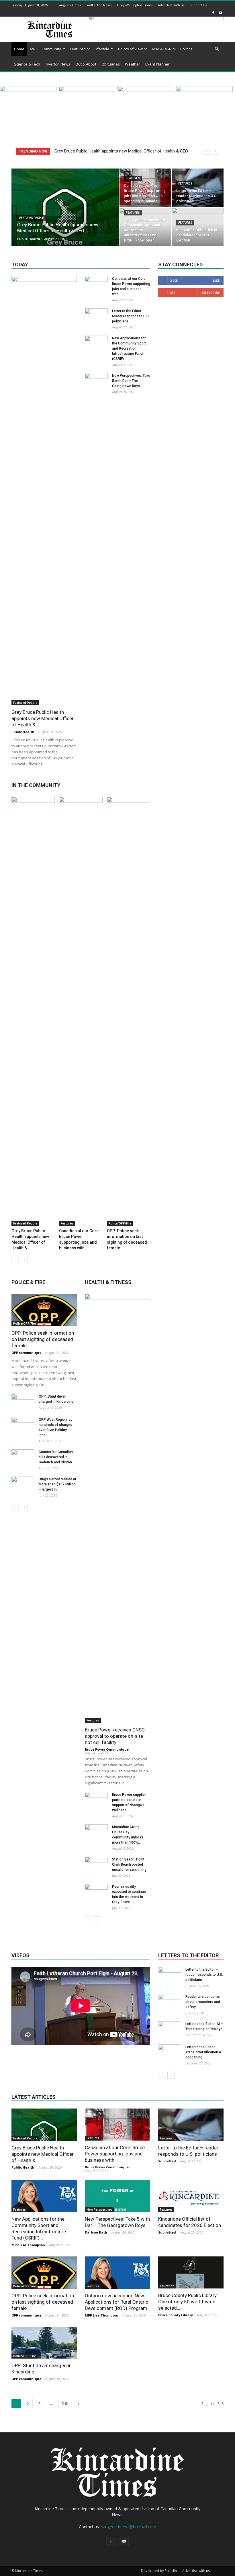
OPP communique (26, 1353)
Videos (20, 1955)
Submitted (167, 2161)
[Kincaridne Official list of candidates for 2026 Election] (191, 2196)
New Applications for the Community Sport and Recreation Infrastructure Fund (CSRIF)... (129, 348)
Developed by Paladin (159, 2571)
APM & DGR (161, 49)
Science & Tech (27, 64)
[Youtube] (220, 13)
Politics (186, 49)
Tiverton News (58, 64)
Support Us (198, 5)
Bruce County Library (176, 2315)
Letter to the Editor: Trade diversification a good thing (203, 2052)
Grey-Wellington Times (135, 5)
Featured (78, 49)
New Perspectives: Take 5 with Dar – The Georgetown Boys (131, 381)
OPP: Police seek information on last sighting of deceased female (43, 1339)
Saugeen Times (69, 5)
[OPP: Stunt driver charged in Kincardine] (44, 2343)
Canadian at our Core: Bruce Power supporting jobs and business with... (115, 2154)
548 (65, 2404)
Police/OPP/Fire (120, 1223)
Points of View (130, 49)
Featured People (32, 218)
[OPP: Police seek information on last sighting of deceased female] (129, 1011)
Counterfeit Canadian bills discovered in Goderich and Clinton (56, 1457)
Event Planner (157, 64)
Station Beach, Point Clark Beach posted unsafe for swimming (129, 1864)
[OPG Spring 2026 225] (204, 90)
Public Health (29, 239)
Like (216, 281)
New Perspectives (99, 2210)
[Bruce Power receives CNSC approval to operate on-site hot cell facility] (117, 1508)
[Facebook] (213, 13)
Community (51, 49)
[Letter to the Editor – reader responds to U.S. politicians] (198, 188)
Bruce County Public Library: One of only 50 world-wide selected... (188, 2302)
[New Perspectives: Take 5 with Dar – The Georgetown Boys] (96, 588)
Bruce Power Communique (107, 1749)
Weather (133, 64)
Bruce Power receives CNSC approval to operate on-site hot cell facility (115, 1736)
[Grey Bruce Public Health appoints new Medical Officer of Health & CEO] (65, 222)
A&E (33, 49)
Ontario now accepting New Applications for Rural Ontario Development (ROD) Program (117, 2302)
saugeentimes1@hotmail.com (129, 2527)
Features (133, 178)
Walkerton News (99, 5)
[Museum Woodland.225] (87, 90)
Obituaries (111, 64)
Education (167, 2286)
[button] (217, 49)
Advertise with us (171, 5)
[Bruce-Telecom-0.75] (146, 90)
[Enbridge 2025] (28, 90)
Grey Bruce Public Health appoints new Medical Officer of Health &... (43, 718)
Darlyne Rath (96, 2232)
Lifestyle (102, 49)
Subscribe (211, 293)
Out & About (86, 64)
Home (19, 49)
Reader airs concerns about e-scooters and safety (203, 2002)
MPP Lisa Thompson (28, 2245)
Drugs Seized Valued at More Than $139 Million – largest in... (57, 1484)
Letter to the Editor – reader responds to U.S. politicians (131, 316)
